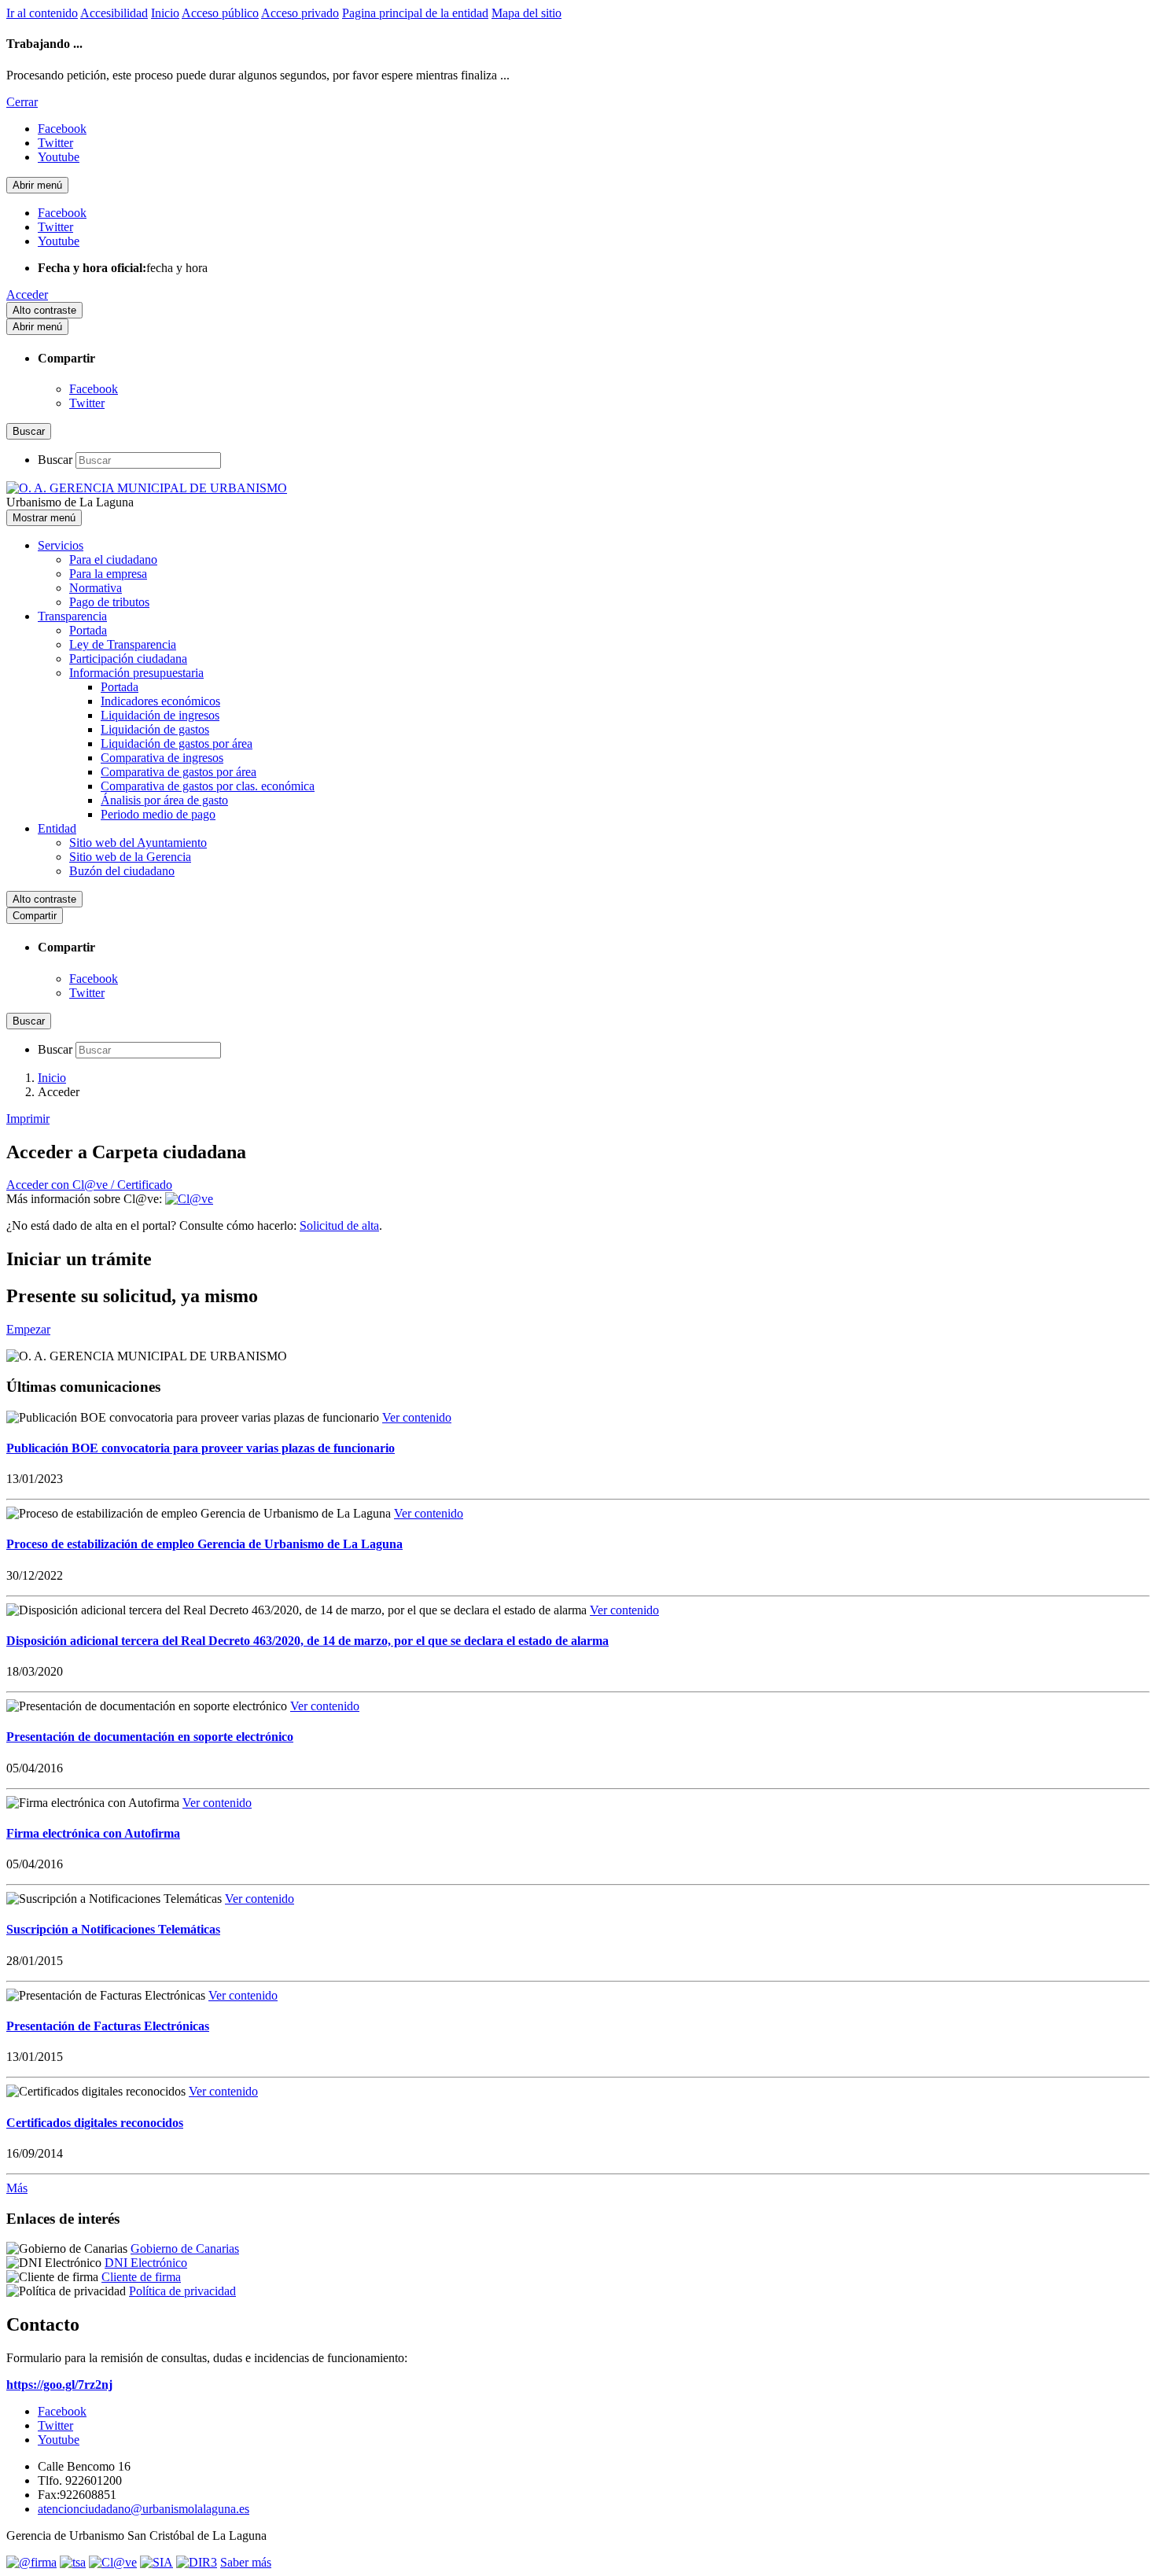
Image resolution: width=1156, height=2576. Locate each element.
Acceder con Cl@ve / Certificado (89, 1185)
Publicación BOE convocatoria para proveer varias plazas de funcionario (201, 1448)
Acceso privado (300, 13)
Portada (88, 630)
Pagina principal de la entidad (415, 13)
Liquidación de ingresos (160, 715)
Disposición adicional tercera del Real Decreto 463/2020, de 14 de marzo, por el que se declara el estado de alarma (307, 1641)
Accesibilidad (114, 13)
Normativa (96, 588)
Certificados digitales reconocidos (95, 2123)
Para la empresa (108, 574)
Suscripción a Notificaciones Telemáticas (113, 1929)
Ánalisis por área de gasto (164, 800)
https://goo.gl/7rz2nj (59, 2385)
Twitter (87, 403)
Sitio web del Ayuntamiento (138, 843)
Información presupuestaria (136, 673)
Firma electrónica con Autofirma (93, 1833)
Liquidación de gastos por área (177, 743)
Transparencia (72, 616)
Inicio (165, 13)
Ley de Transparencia (123, 644)
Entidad (57, 828)
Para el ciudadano (113, 559)
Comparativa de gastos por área (179, 772)
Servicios (61, 545)
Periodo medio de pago (158, 814)
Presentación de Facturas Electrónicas (108, 2026)
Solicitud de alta (339, 1225)
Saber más (246, 2562)
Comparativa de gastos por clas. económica (208, 786)
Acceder (27, 294)
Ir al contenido (42, 13)
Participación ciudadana (128, 659)
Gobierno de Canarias (185, 2248)
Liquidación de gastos (155, 729)
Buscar (55, 460)
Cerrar (22, 102)
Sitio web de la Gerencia (130, 857)
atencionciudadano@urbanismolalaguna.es (144, 2509)
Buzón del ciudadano (122, 871)
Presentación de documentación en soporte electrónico (150, 1737)
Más (17, 2188)
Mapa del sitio (526, 13)
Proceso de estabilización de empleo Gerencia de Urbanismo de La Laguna (204, 1544)
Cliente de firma (141, 2277)
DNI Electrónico (146, 2263)
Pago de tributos (109, 602)
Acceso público (220, 13)
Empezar (28, 1329)
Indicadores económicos (160, 701)
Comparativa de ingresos (162, 758)
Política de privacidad (182, 2291)
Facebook (94, 389)
